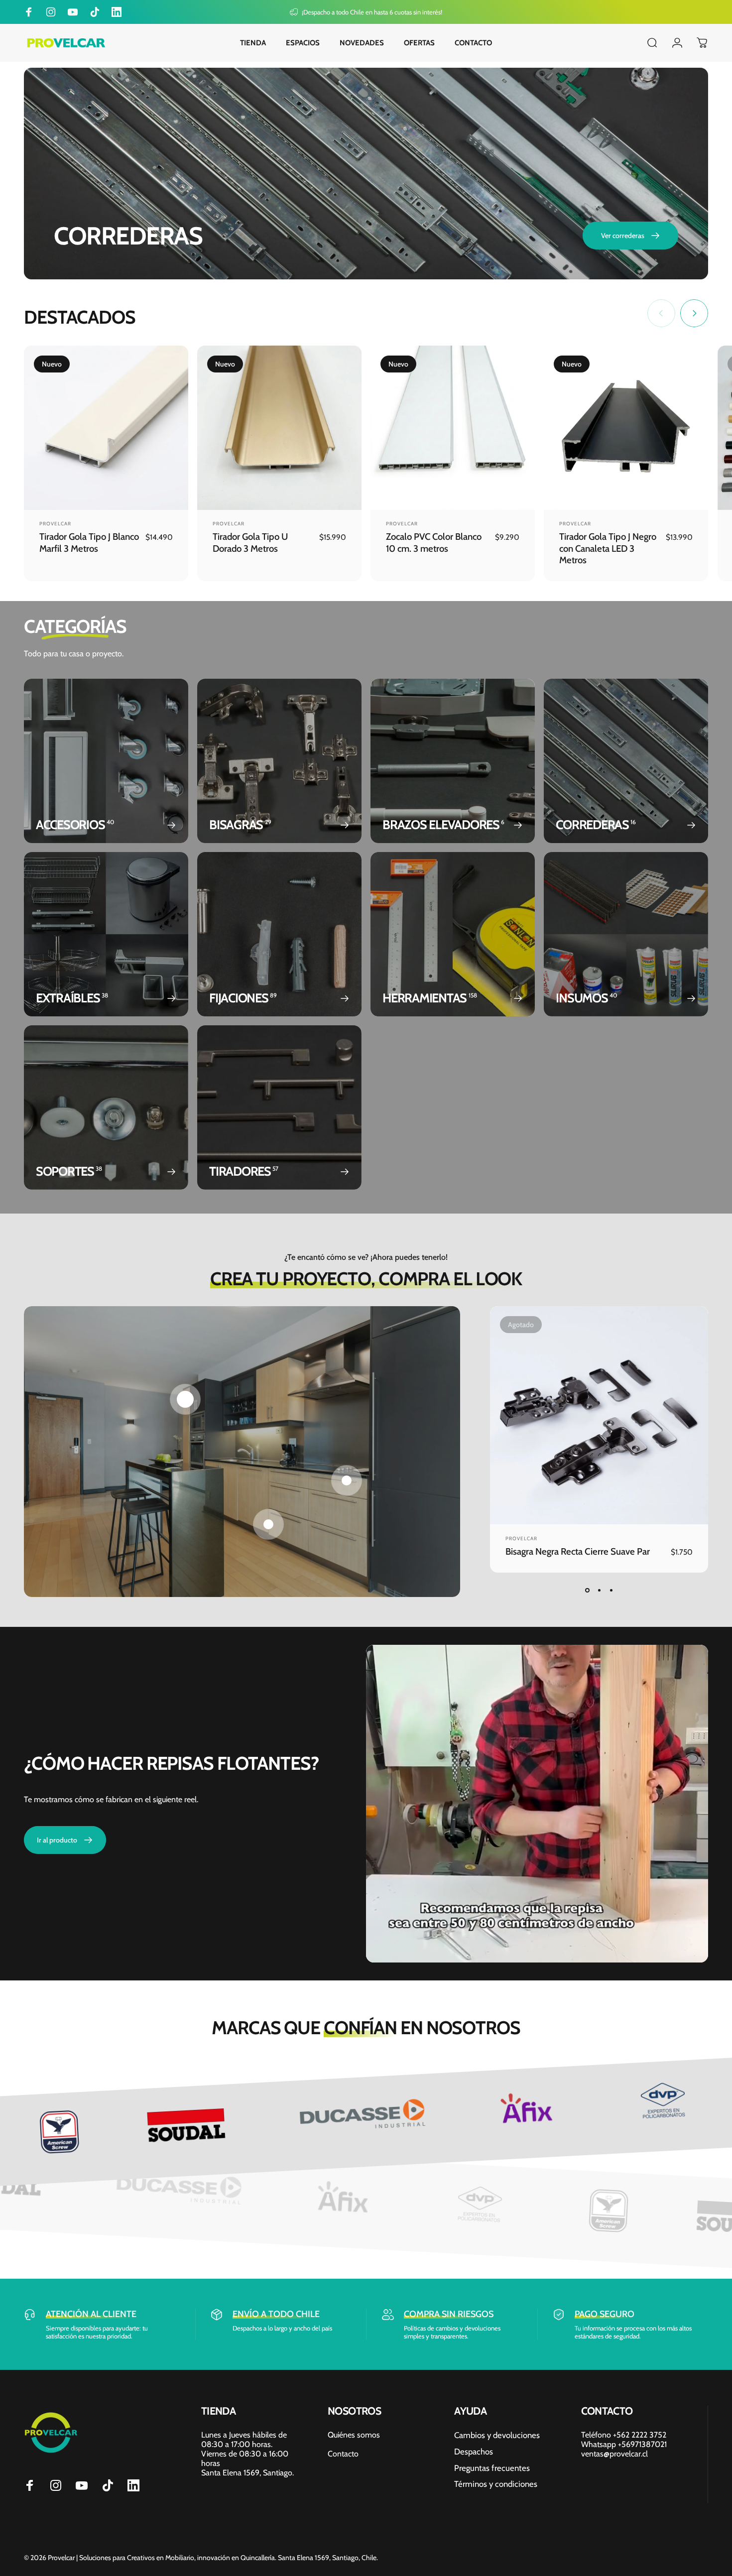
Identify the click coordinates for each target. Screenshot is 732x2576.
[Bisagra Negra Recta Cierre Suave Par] (599, 1415)
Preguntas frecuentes (492, 2468)
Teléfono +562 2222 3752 (624, 2435)
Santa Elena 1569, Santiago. (247, 2473)
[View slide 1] (587, 1591)
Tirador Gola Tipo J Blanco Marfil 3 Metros (89, 542)
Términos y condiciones (496, 2484)
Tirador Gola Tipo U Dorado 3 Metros (250, 542)
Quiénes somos (354, 2435)
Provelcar (55, 524)
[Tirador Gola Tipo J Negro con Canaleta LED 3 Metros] (626, 428)
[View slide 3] (611, 1591)
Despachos (474, 2452)
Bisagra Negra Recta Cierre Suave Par (578, 1551)
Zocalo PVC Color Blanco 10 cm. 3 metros (434, 542)
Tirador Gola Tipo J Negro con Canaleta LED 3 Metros (608, 548)
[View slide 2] (599, 1591)
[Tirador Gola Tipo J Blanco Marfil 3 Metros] (106, 428)
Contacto (343, 2454)
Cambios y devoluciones (497, 2435)
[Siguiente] (694, 313)
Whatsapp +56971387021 (624, 2444)
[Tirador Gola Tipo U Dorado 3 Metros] (279, 428)
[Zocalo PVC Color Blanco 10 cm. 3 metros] (453, 428)
